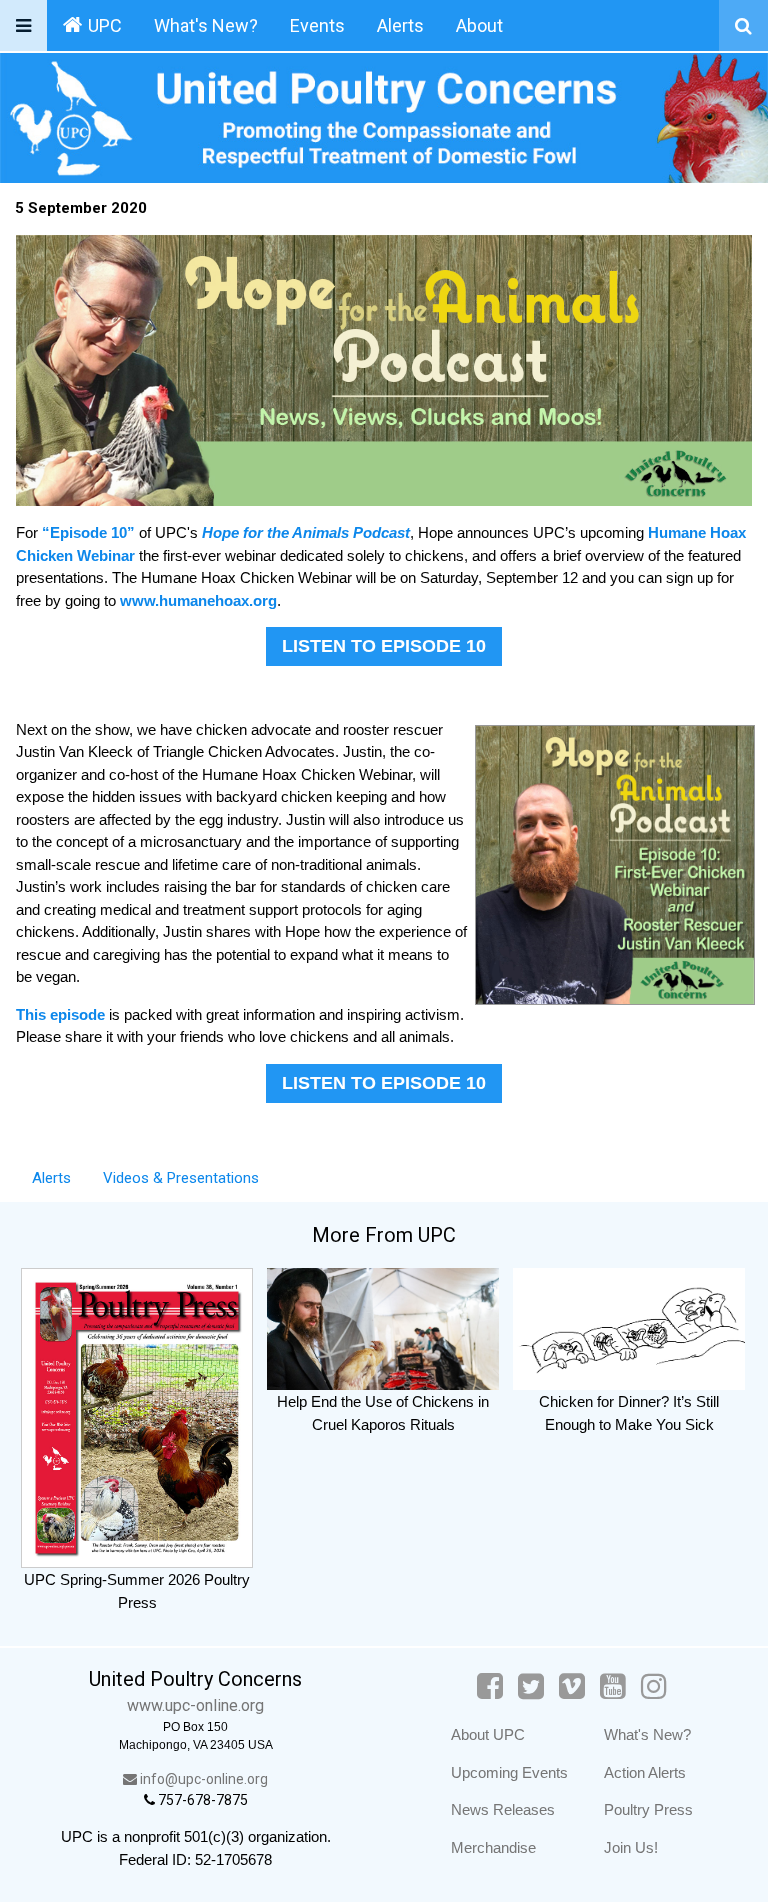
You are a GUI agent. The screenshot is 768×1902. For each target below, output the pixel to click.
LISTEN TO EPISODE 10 (384, 646)
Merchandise (493, 1847)
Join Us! (631, 1847)
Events (317, 25)
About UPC (488, 1734)
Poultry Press (648, 1809)
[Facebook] (490, 1686)
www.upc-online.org (195, 1705)
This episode (62, 1014)
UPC (105, 25)
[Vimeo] (572, 1686)
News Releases (503, 1809)
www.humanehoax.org (198, 600)
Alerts (400, 25)
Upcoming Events (509, 1772)
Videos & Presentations (181, 1178)
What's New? (206, 25)
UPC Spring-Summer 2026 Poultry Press (137, 1591)
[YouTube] (613, 1686)
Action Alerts (645, 1772)
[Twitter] (531, 1686)
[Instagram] (654, 1686)
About (479, 25)
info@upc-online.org (202, 1779)
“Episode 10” (90, 532)
